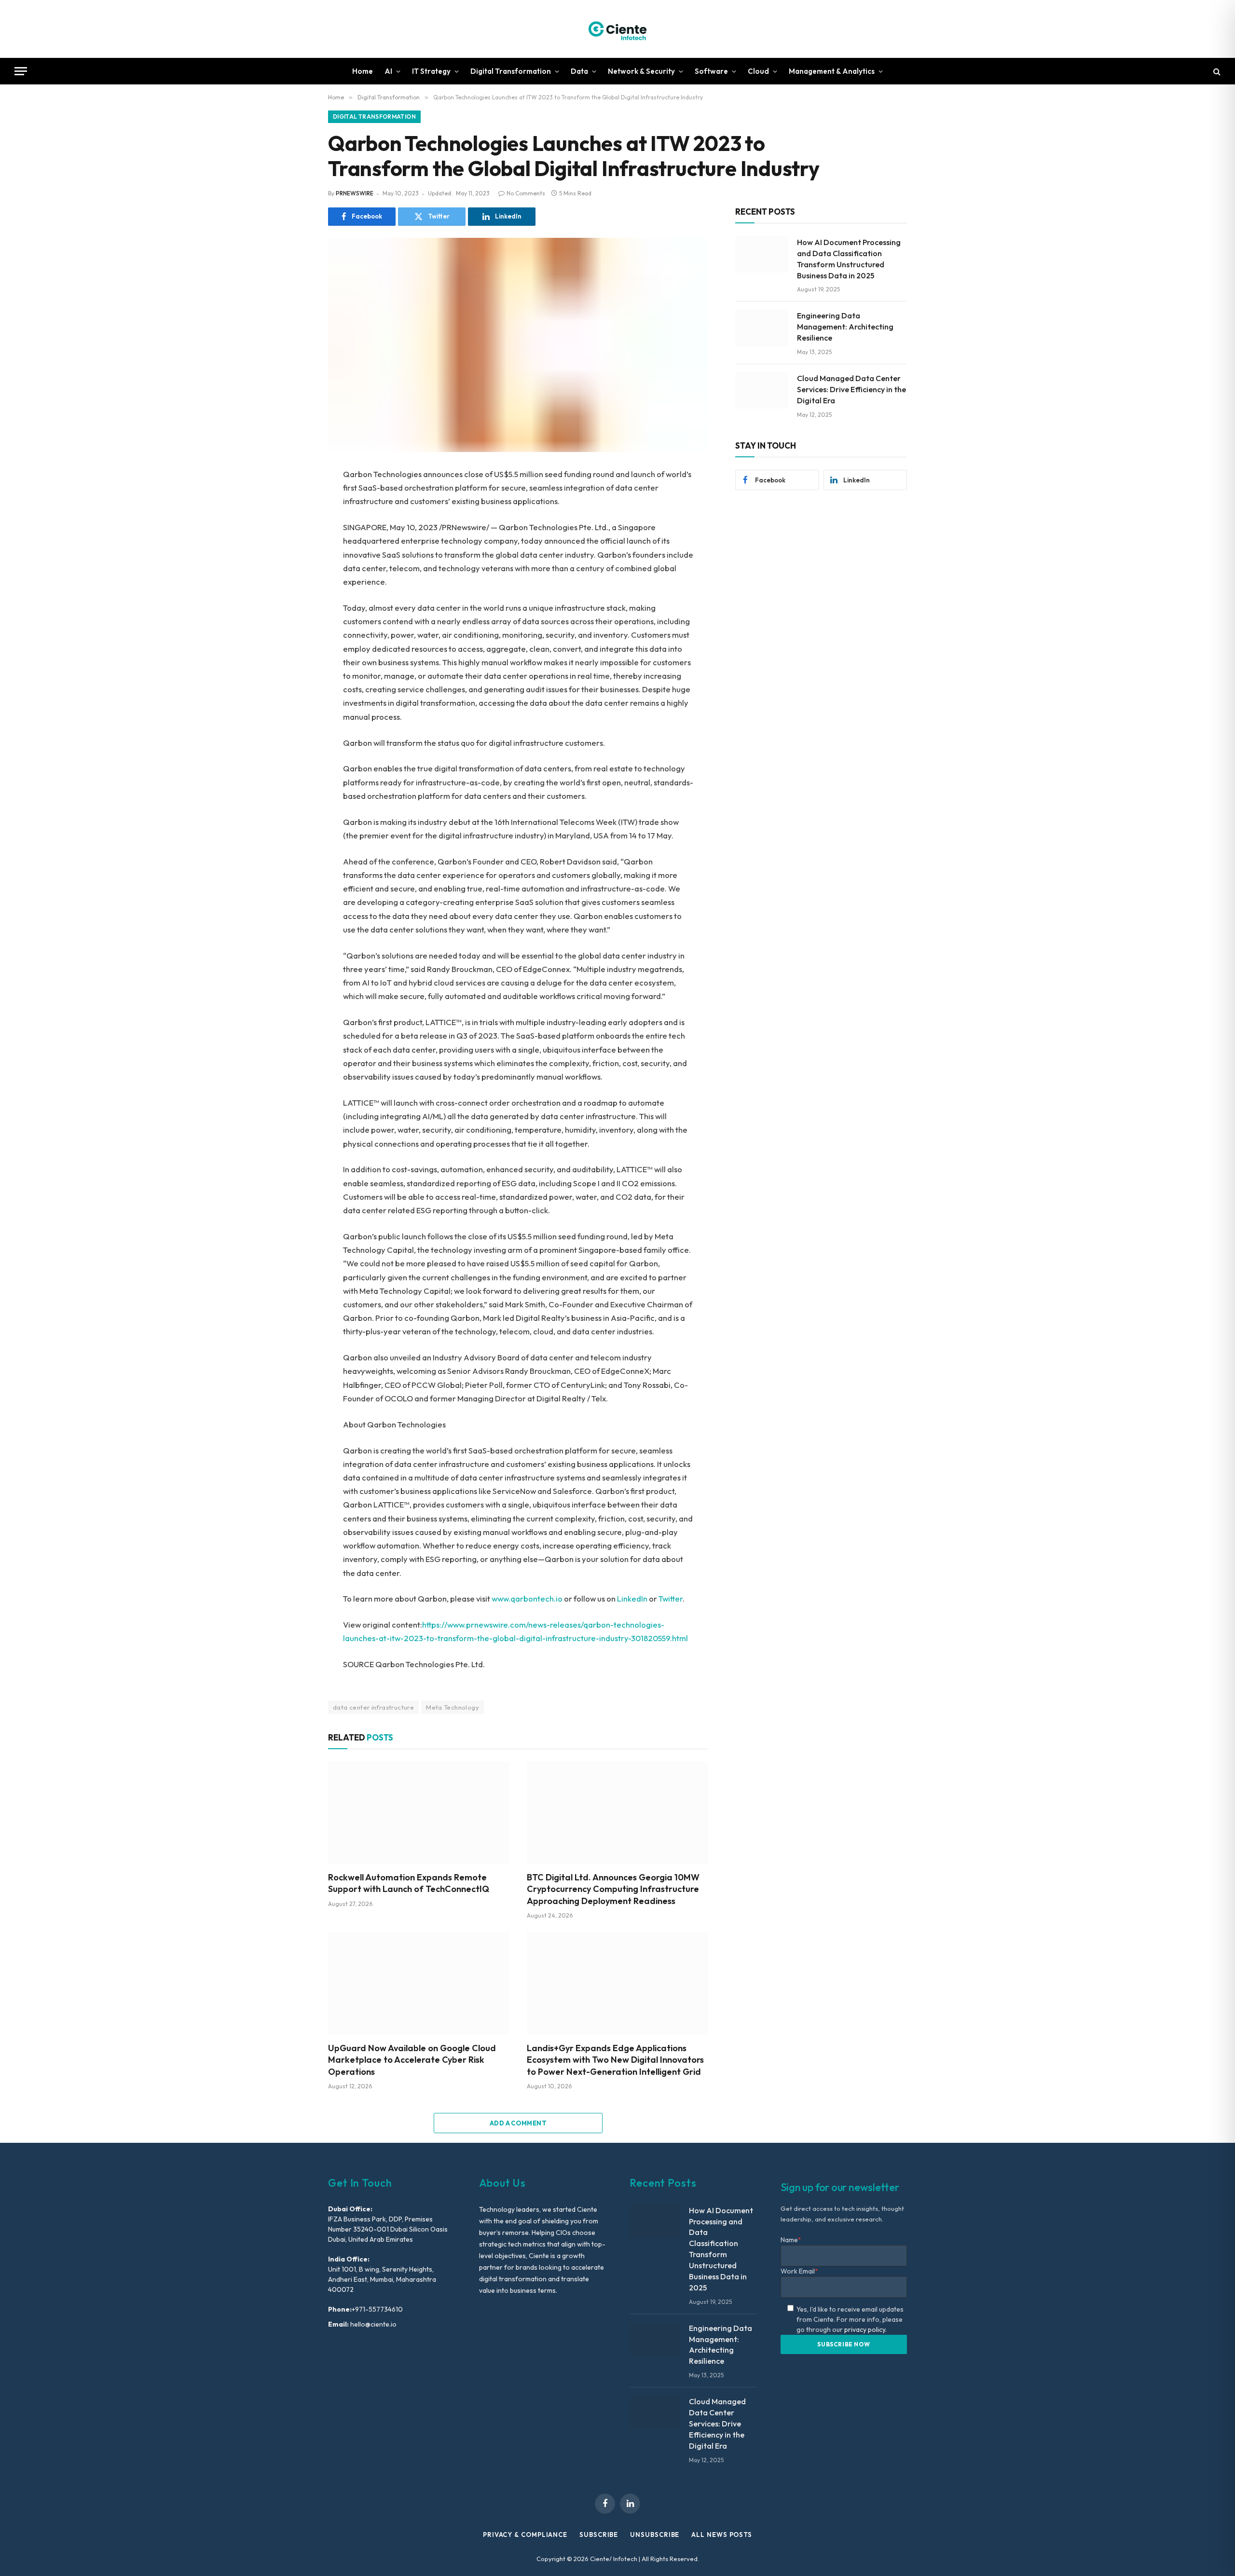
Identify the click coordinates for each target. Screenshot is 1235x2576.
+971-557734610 (377, 2309)
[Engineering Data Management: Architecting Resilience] (762, 328)
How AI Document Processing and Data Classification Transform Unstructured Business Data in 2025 (849, 259)
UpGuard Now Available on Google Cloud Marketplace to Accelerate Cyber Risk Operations (412, 2060)
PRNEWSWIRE (355, 193)
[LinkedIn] (294, 543)
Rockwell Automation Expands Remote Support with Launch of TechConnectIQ (409, 1883)
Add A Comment (518, 2123)
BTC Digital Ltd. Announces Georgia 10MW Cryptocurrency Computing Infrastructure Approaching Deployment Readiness (613, 1889)
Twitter (671, 1598)
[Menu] (21, 71)
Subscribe (599, 2535)
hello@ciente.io (373, 2324)
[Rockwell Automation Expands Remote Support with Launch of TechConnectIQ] (419, 1813)
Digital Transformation (511, 71)
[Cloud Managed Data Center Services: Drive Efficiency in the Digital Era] (762, 390)
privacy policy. (865, 2329)
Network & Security (641, 71)
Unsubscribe (655, 2535)
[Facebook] (294, 499)
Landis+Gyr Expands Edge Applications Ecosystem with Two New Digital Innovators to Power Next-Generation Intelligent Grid (615, 2060)
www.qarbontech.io (527, 1598)
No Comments (526, 193)
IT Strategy (431, 71)
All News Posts (722, 2535)
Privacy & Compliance (525, 2535)
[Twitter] (294, 521)
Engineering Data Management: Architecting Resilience (845, 327)
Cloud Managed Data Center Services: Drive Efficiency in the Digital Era (851, 389)
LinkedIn (632, 1598)
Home (363, 71)
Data (579, 71)
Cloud (758, 71)
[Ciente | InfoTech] (617, 29)
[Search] (1216, 71)
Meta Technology (453, 1707)
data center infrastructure (373, 1707)
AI (388, 71)
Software (711, 71)
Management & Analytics (832, 71)
